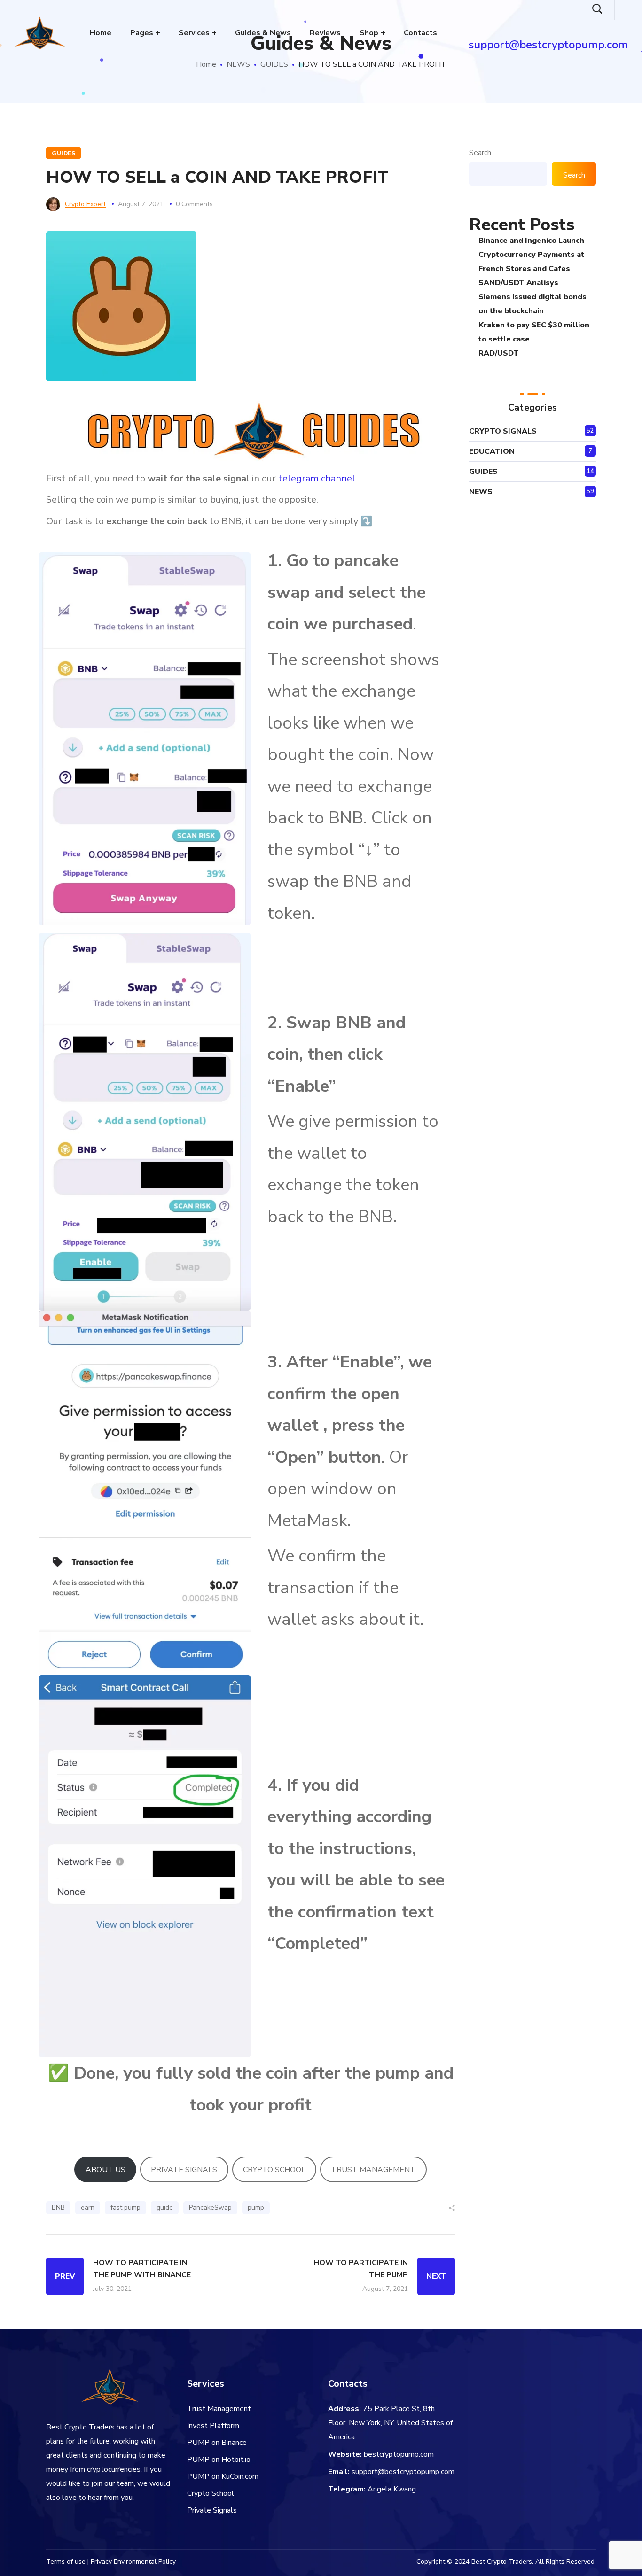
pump (256, 2207)
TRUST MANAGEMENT (373, 2170)
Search (480, 153)
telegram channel (317, 478)
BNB (58, 2207)
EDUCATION (492, 451)
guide (165, 2207)
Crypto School (211, 2493)
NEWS (238, 64)
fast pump (125, 2207)
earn (88, 2207)
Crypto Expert (85, 204)
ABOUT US (106, 2170)
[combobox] (508, 174)
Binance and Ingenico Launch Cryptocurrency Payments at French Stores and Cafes (531, 255)
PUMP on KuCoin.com (223, 2476)
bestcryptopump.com (399, 2454)
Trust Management (219, 2409)
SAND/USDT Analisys (518, 283)
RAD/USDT (499, 353)
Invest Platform (213, 2426)
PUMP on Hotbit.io (219, 2460)
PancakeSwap (210, 2207)
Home (206, 64)
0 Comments (194, 204)
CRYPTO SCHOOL (274, 2170)
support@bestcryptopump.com (403, 2472)
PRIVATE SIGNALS (184, 2170)
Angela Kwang (392, 2489)
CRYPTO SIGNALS (503, 431)
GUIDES (274, 64)
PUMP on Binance (217, 2443)
